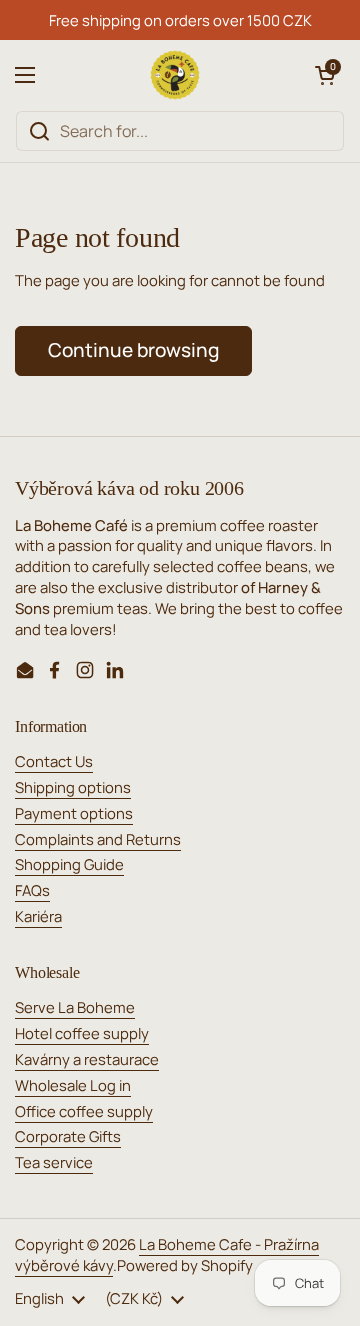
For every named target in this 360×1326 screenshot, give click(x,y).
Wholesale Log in (73, 1085)
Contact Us (54, 761)
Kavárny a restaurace (87, 1059)
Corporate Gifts (68, 1136)
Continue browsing (133, 350)
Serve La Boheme (75, 1007)
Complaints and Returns (98, 839)
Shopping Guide (69, 864)
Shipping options (73, 787)
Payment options (74, 813)
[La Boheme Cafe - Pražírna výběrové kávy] (175, 75)
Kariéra (38, 916)
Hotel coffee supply (82, 1033)
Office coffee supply (84, 1111)
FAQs (32, 890)
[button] (325, 75)
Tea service (54, 1162)
